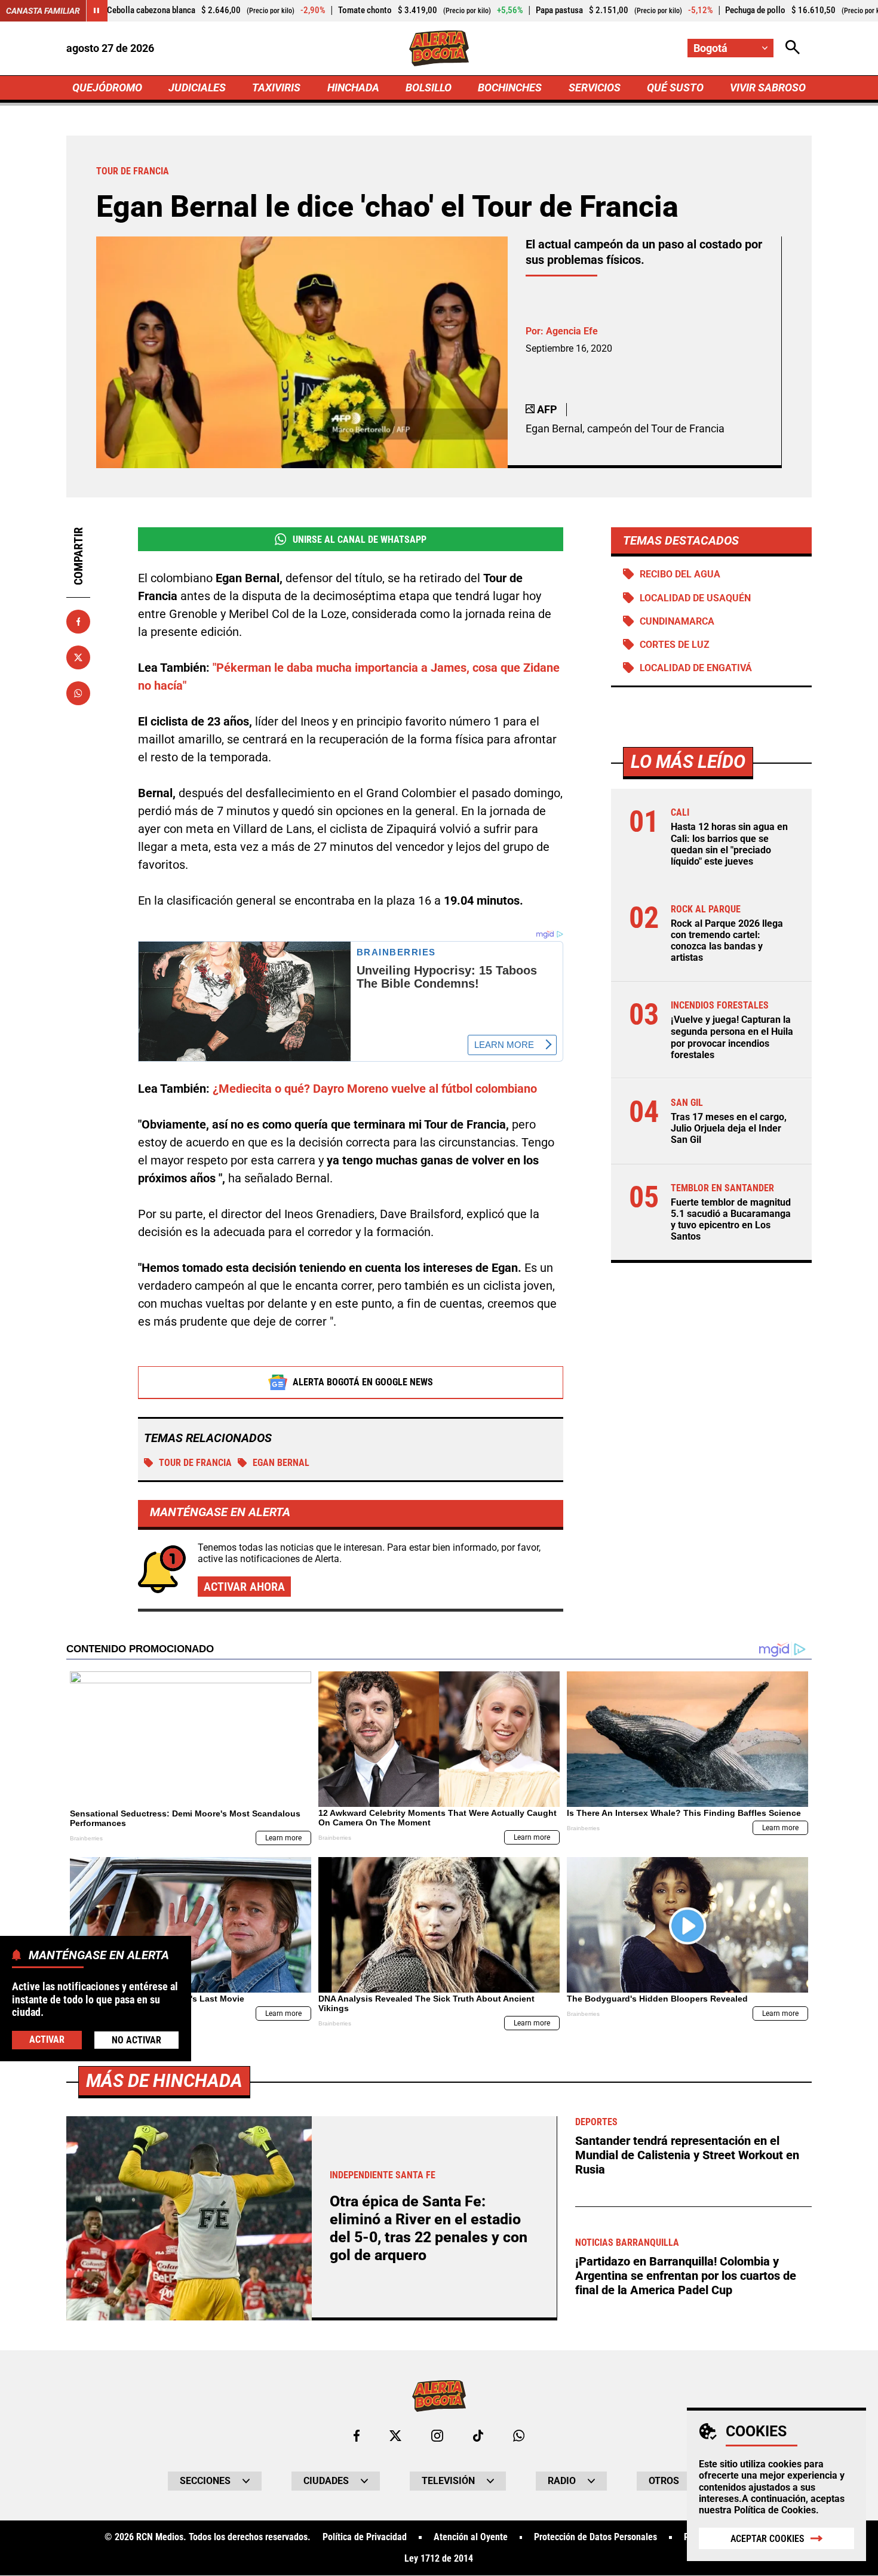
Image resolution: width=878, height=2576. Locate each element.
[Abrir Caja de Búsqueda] (793, 48)
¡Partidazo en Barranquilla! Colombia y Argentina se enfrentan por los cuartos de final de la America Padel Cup (686, 2276)
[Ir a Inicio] (439, 48)
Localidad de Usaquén (695, 598)
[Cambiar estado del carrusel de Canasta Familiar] (97, 11)
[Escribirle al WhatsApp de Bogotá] (519, 2436)
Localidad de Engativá (696, 668)
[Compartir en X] (78, 657)
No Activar (136, 2039)
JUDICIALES (197, 87)
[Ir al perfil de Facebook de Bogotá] (357, 2436)
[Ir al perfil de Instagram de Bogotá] (437, 2436)
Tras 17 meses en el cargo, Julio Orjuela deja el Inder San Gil (729, 1128)
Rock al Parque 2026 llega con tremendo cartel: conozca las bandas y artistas (727, 941)
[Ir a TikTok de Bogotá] (478, 2436)
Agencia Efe (572, 331)
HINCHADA (353, 87)
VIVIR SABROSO (768, 87)
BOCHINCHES (510, 87)
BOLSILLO (429, 87)
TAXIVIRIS (276, 87)
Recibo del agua (680, 574)
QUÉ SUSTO (675, 87)
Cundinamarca (677, 621)
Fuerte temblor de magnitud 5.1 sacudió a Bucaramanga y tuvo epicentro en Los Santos (731, 1220)
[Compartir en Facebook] (78, 622)
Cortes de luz (675, 645)
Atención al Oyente (471, 2537)
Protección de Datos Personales (595, 2537)
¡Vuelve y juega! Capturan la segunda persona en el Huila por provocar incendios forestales (732, 1038)
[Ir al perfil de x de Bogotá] (395, 2436)
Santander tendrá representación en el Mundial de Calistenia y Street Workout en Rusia (687, 2155)
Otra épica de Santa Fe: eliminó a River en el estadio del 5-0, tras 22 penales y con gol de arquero (429, 2228)
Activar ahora (244, 1587)
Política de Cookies (775, 2510)
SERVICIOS (595, 87)
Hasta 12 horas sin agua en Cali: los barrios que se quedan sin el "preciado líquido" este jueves (729, 844)
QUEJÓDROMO (107, 87)
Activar (47, 2039)
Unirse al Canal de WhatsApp (360, 540)
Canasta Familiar (43, 11)
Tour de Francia (195, 1463)
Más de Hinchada (164, 2081)
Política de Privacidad (365, 2537)
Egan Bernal (281, 1463)
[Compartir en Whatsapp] (78, 693)
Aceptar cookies (768, 2539)
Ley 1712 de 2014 (439, 2559)
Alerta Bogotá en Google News (363, 1382)
